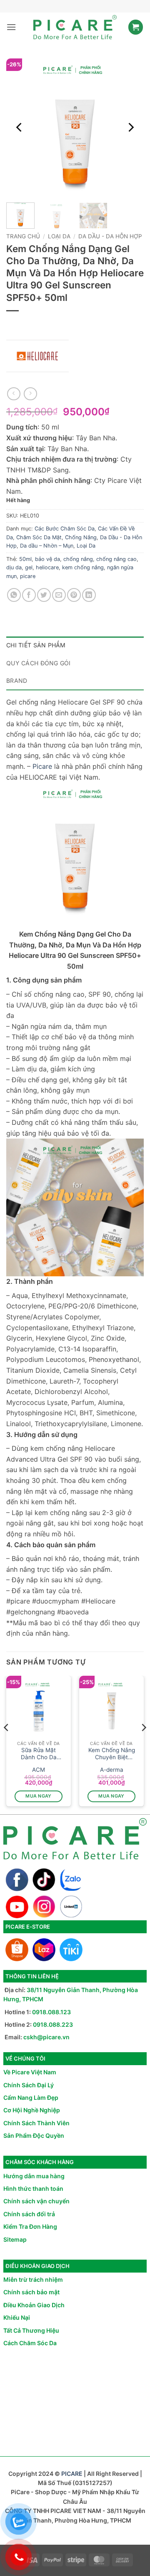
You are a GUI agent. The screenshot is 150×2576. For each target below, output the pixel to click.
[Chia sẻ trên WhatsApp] (14, 595)
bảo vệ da (47, 559)
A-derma (112, 1770)
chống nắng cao (116, 559)
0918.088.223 (53, 2024)
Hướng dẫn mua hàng (34, 2176)
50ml (25, 559)
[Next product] (14, 394)
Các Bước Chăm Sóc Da (65, 529)
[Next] (130, 127)
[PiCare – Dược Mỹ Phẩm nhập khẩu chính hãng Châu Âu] (75, 27)
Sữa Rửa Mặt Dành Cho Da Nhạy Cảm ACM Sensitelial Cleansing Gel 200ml (39, 1754)
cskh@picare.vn (46, 2037)
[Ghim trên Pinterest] (74, 595)
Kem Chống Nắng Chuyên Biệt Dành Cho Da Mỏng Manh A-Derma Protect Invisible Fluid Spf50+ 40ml (112, 1754)
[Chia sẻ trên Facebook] (29, 595)
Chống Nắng (81, 537)
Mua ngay (39, 1796)
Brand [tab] (17, 681)
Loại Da (59, 236)
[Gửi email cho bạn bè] (59, 595)
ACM (39, 1770)
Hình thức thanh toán (33, 2188)
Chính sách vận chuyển (36, 2201)
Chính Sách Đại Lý (29, 2085)
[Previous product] (30, 394)
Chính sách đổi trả (29, 2214)
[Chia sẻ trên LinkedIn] (89, 595)
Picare (42, 766)
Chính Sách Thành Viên (36, 2123)
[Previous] (20, 127)
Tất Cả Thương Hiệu (31, 2330)
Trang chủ (23, 236)
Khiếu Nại (17, 2317)
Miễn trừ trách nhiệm (33, 2279)
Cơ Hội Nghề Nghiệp (32, 2110)
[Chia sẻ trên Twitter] (44, 595)
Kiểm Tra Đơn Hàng (30, 2226)
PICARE (72, 2474)
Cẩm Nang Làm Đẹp (31, 2097)
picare (28, 576)
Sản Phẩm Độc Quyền (34, 2135)
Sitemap (15, 2239)
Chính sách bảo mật (31, 2292)
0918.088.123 (51, 2012)
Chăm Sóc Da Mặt (39, 537)
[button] (11, 27)
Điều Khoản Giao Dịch (34, 2305)
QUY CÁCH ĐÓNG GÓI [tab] (39, 663)
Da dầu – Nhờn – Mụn (47, 546)
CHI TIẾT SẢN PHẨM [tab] (36, 645)
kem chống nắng (83, 567)
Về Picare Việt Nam (30, 2072)
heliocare (47, 567)
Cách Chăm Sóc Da (30, 2343)
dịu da (14, 567)
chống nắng (78, 559)
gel (29, 567)
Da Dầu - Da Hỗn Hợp (110, 236)
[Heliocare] (37, 356)
